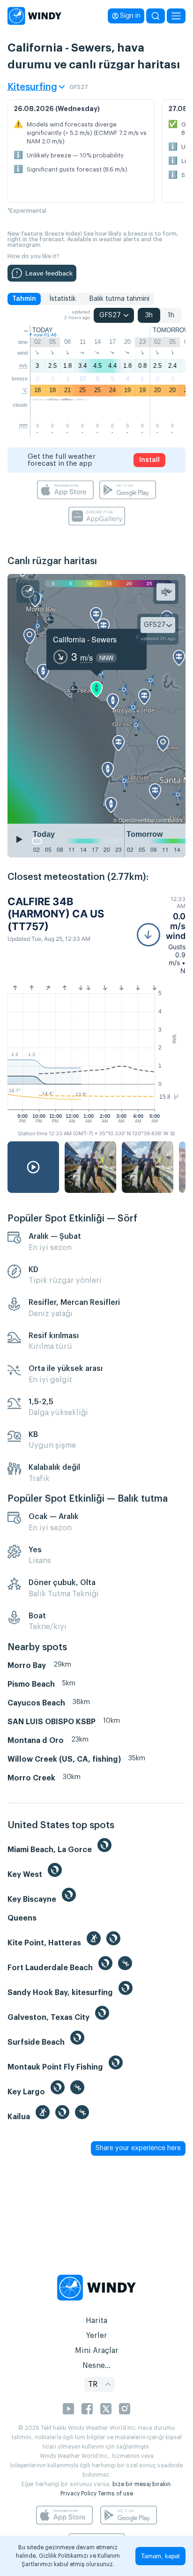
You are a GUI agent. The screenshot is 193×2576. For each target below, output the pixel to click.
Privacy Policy (78, 2494)
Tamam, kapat (160, 2556)
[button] (161, 935)
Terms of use (115, 2494)
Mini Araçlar (97, 2351)
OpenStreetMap (137, 820)
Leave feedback (49, 273)
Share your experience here (138, 2148)
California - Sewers (85, 639)
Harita (96, 2321)
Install (149, 460)
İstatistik (63, 299)
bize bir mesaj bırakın (141, 2484)
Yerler (96, 2336)
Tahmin (24, 299)
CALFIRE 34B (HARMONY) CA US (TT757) (56, 914)
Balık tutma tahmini (119, 299)
